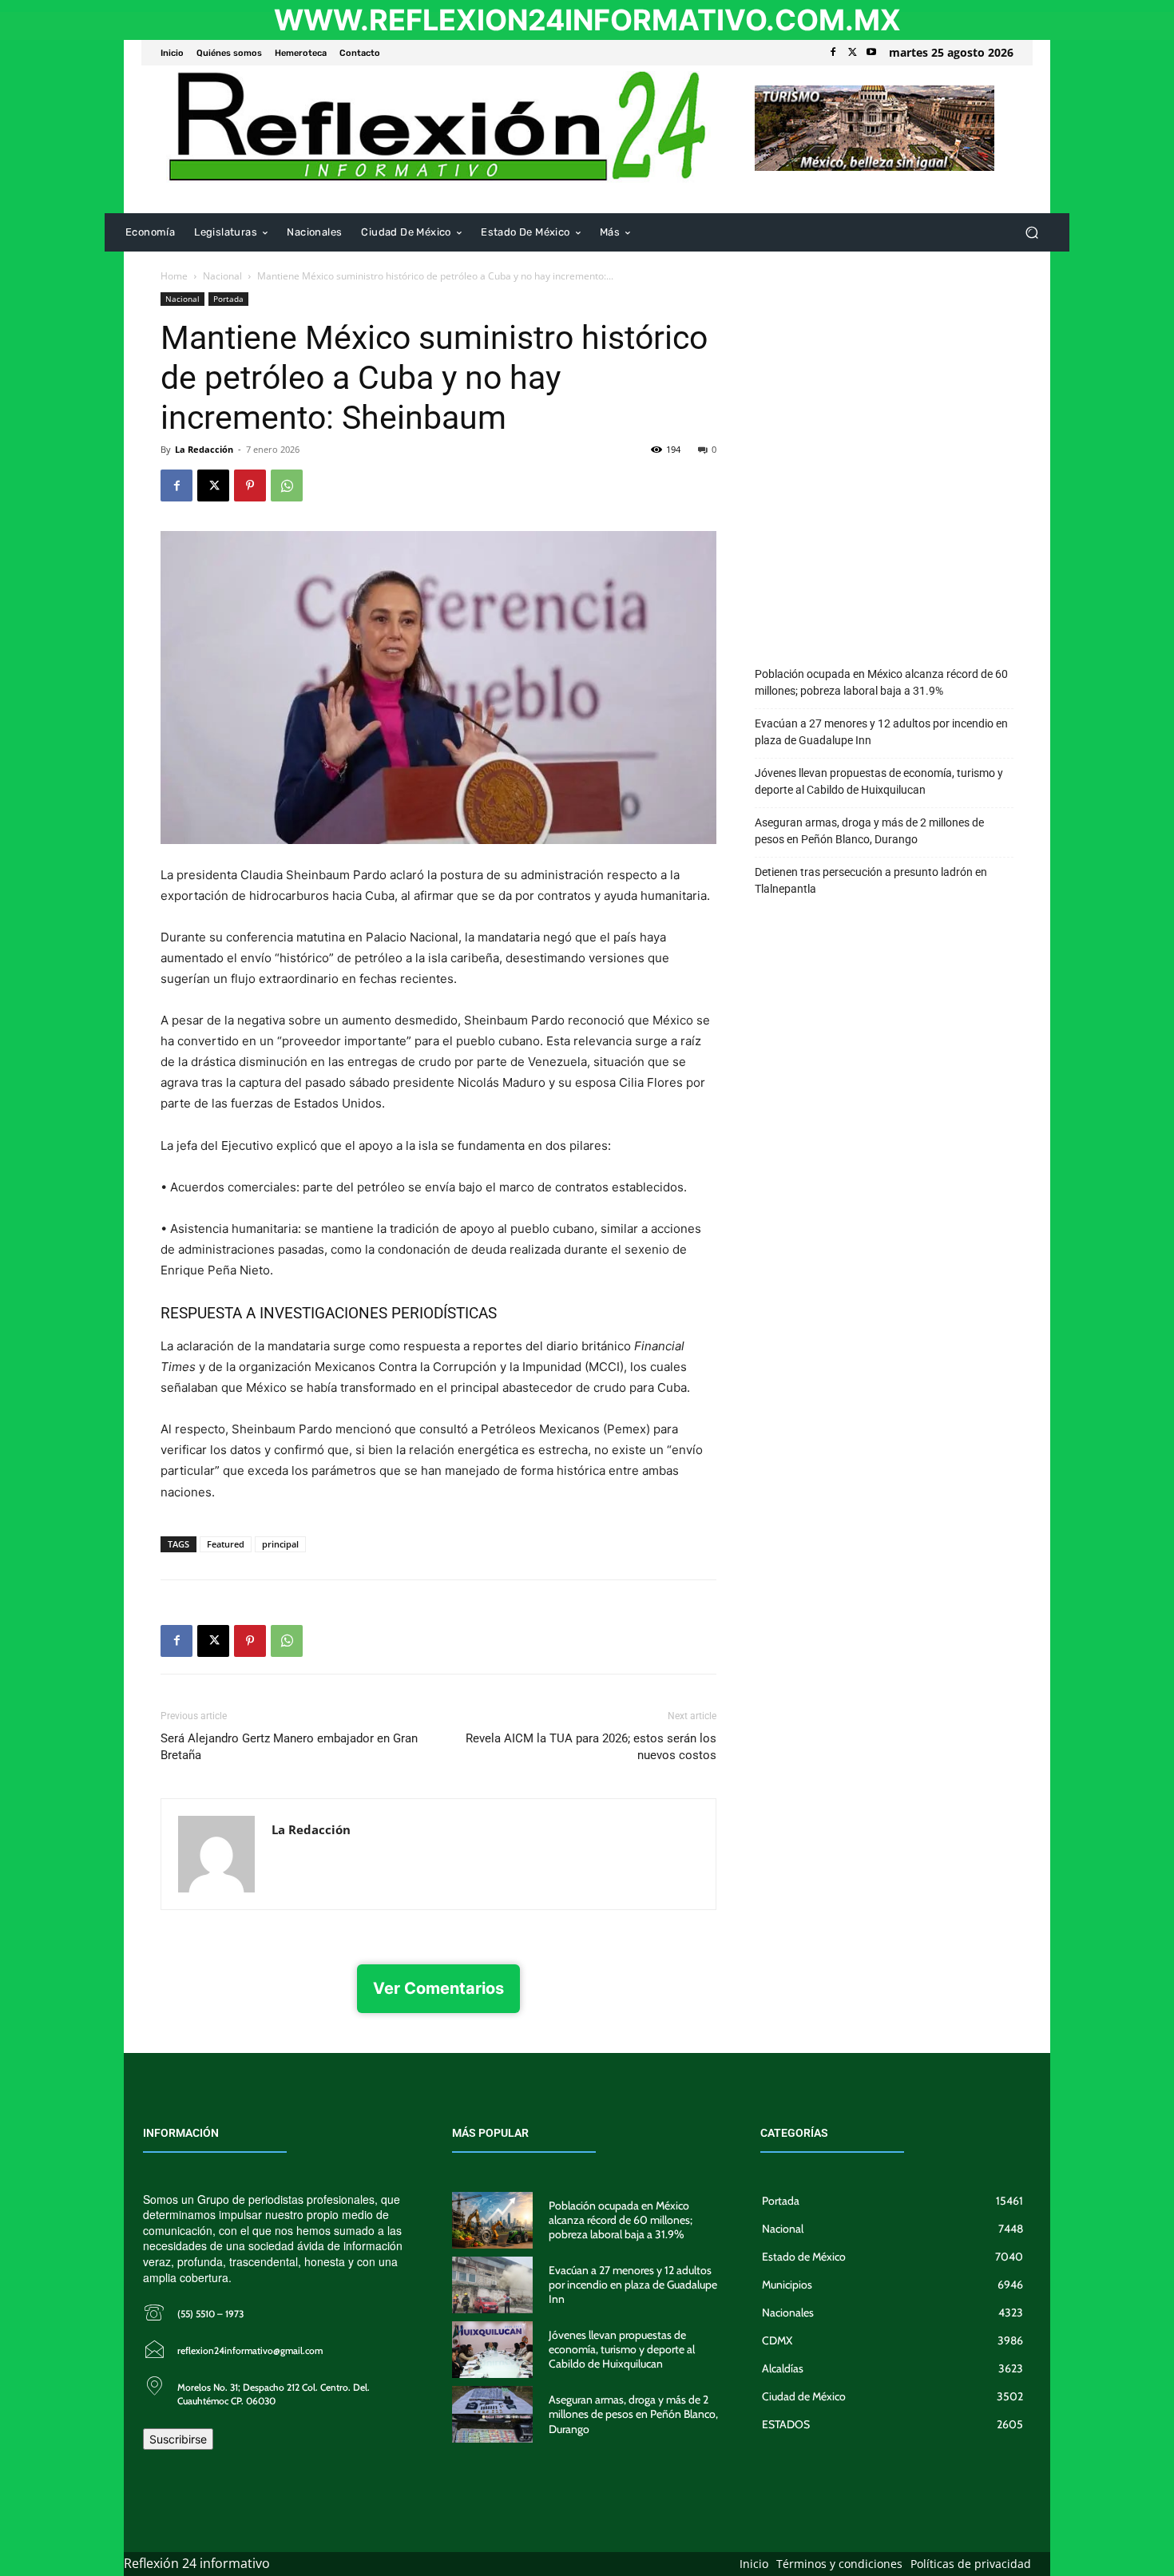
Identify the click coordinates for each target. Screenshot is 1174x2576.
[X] (852, 53)
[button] (1031, 233)
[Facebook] (833, 53)
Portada (228, 299)
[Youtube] (871, 53)
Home (174, 276)
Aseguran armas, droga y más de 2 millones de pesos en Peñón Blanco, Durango (869, 831)
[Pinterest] (250, 485)
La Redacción (204, 449)
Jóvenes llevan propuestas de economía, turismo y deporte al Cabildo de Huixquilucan (879, 781)
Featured (226, 1544)
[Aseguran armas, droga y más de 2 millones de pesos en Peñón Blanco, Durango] (493, 2414)
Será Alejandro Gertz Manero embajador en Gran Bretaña (289, 1747)
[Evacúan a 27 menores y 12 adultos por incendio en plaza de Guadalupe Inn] (493, 2285)
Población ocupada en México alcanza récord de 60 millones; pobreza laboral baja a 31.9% (881, 682)
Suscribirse (178, 2439)
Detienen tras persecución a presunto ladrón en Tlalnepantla (871, 880)
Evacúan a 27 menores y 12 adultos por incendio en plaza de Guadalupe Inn (881, 732)
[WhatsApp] (287, 485)
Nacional (222, 276)
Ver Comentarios (438, 1988)
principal (280, 1544)
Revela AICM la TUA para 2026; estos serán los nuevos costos (591, 1747)
